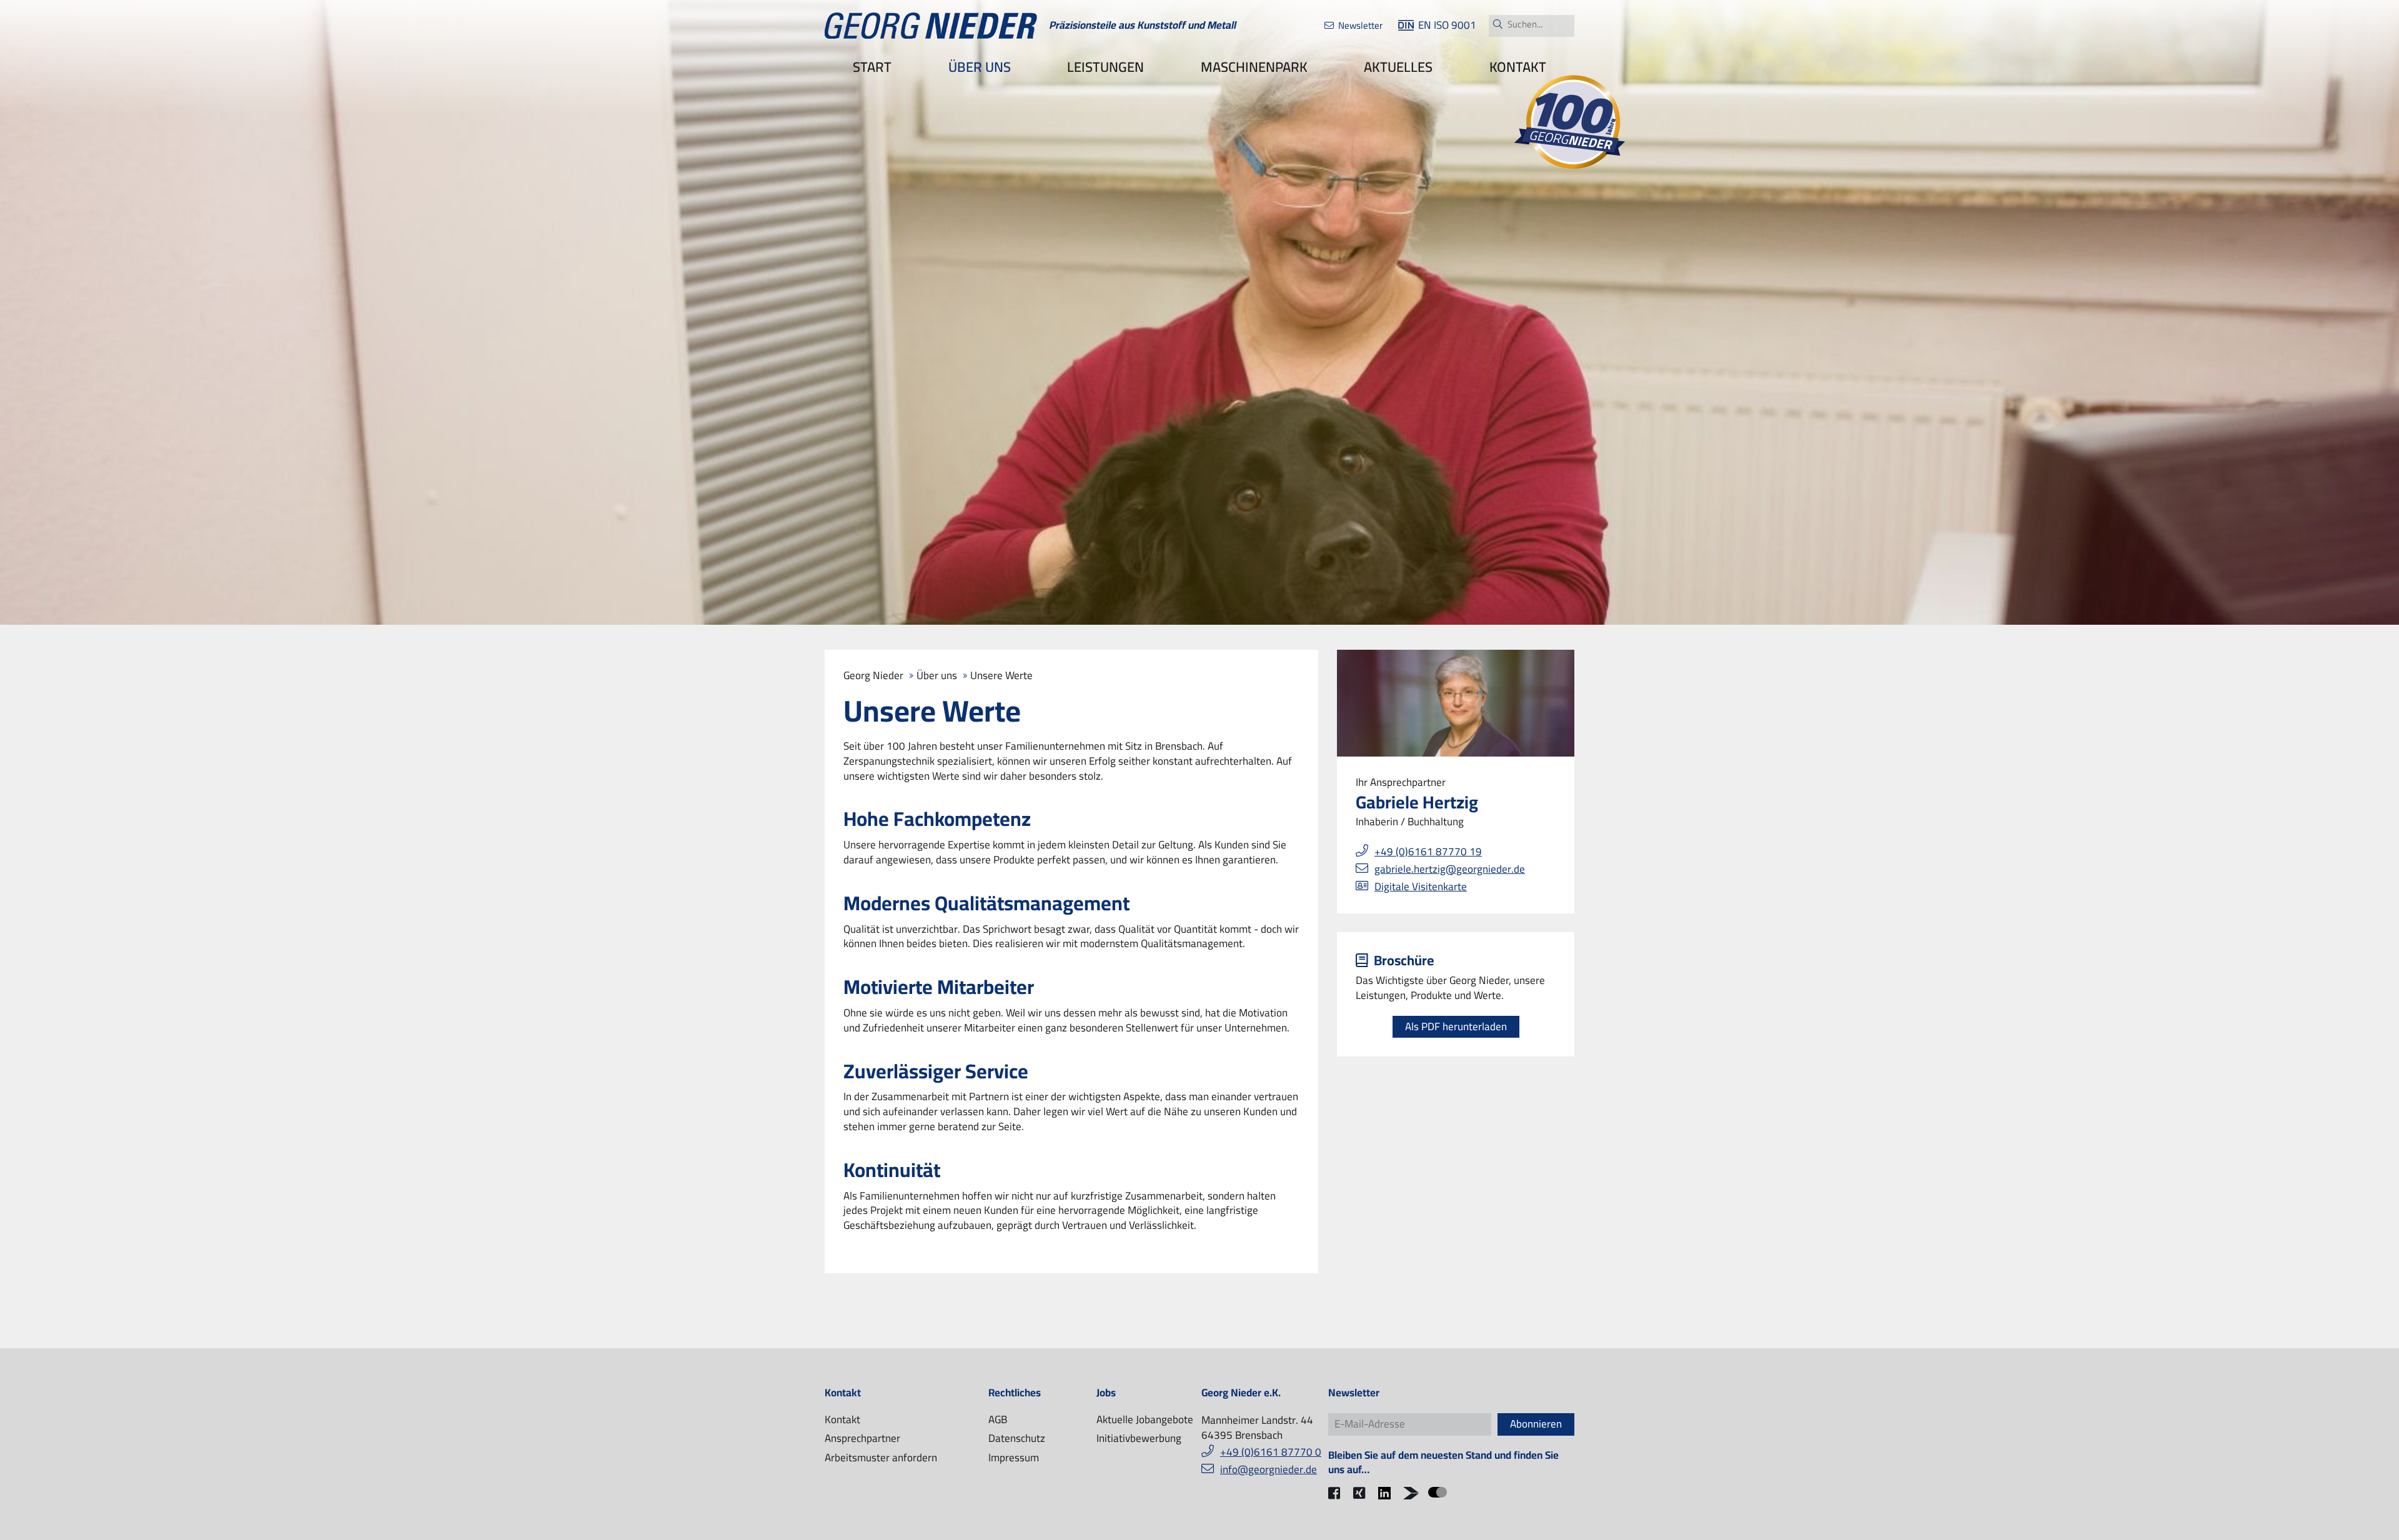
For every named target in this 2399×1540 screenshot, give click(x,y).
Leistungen (1105, 67)
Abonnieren (1536, 1424)
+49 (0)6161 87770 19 (1428, 852)
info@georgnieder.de (1269, 1469)
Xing (1363, 1501)
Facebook (1338, 1501)
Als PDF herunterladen (1456, 1026)
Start (872, 67)
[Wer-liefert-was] (1438, 1492)
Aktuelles (1398, 67)
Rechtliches (1015, 1393)
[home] (931, 26)
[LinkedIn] (1388, 1493)
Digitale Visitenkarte (1421, 887)
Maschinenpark (1254, 67)
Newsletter (1360, 25)
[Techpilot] (1413, 1493)
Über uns (980, 67)
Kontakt (1518, 67)
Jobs (1106, 1393)
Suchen (1498, 24)
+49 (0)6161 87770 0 (1271, 1452)
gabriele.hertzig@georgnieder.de (1450, 869)
